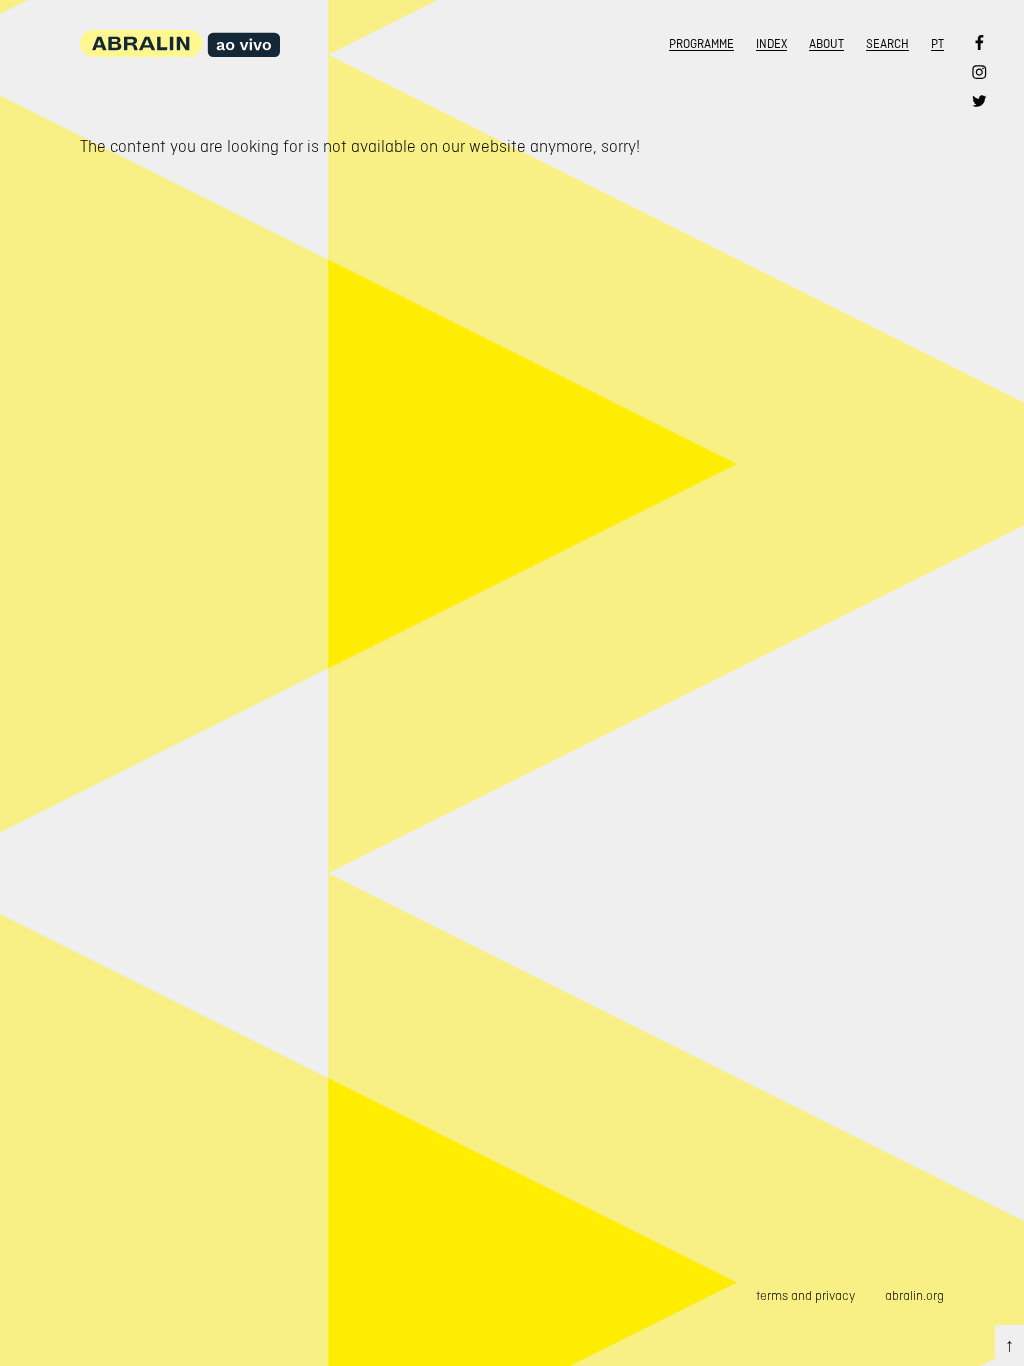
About (826, 44)
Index (771, 44)
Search (887, 44)
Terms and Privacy (805, 1295)
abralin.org (914, 1295)
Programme (701, 44)
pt (937, 44)
